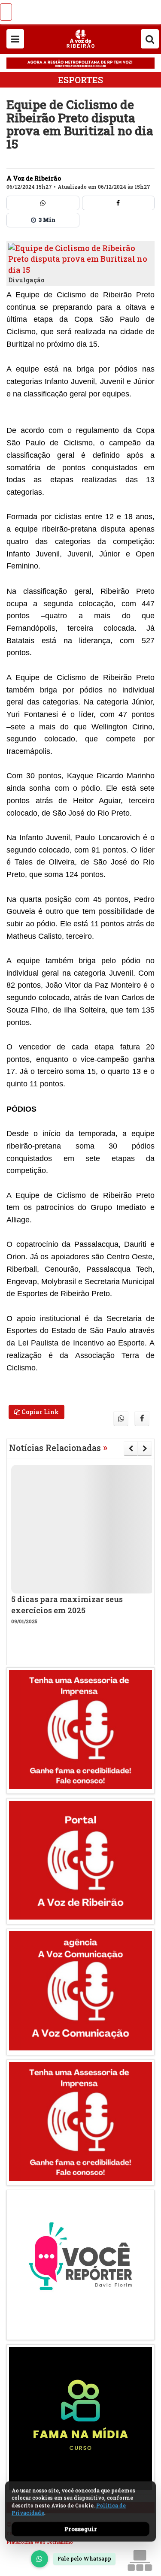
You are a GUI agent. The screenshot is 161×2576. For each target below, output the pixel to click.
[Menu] (15, 39)
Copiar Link (39, 1412)
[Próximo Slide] (145, 1448)
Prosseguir (81, 2529)
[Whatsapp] (43, 203)
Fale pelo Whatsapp (84, 2558)
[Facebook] (118, 203)
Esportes (80, 80)
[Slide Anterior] (131, 1448)
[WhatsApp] (39, 2559)
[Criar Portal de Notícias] (140, 2560)
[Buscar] (150, 39)
